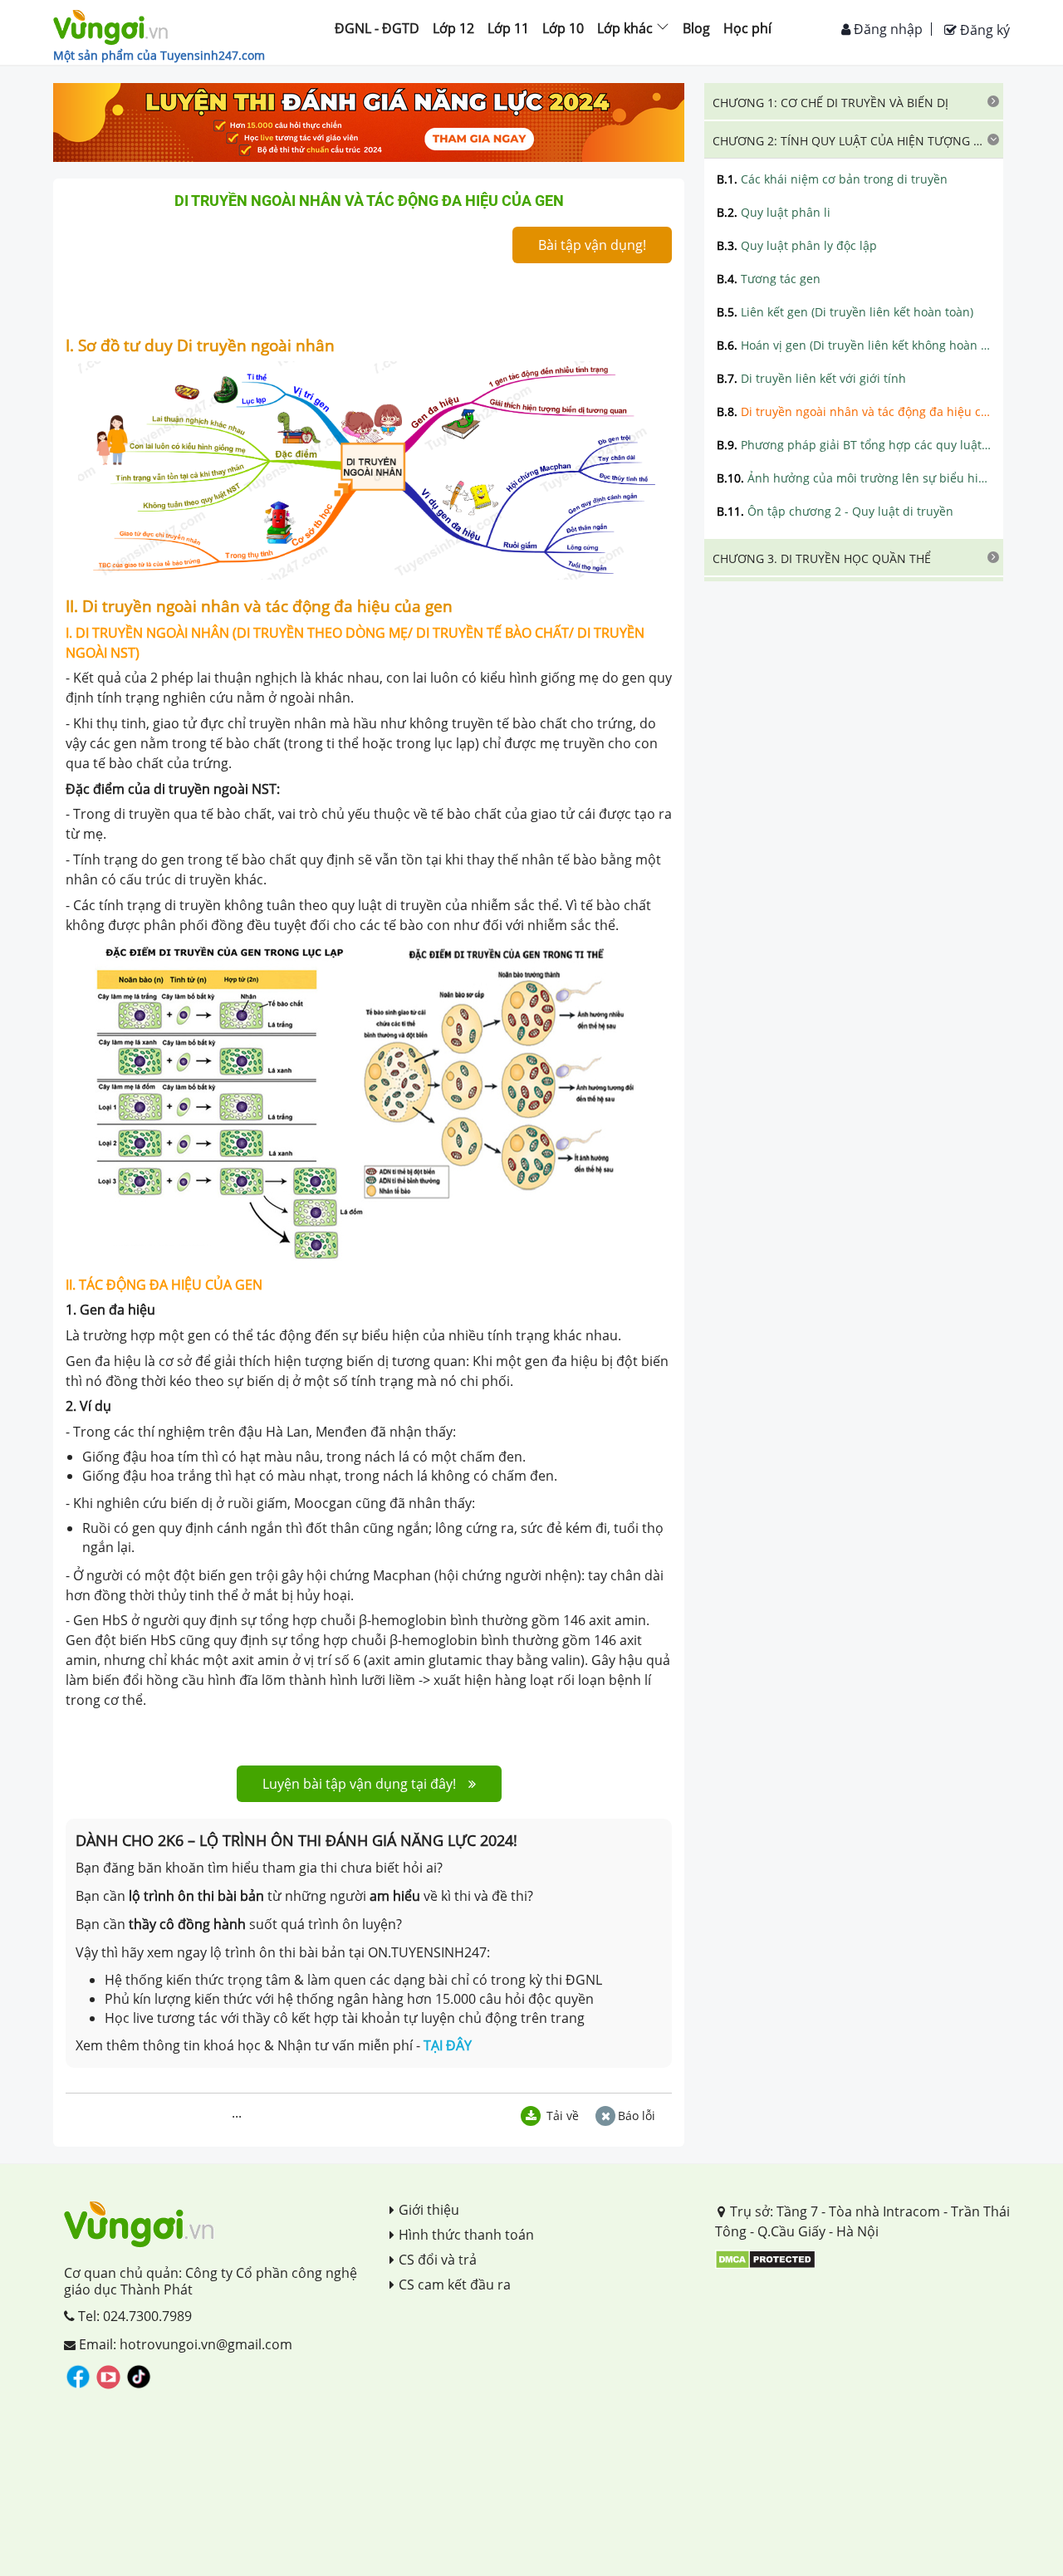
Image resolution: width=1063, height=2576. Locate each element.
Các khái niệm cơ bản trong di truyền (832, 179)
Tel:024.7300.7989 (133, 2316)
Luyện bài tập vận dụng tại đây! (359, 1784)
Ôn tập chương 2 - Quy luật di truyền (835, 511)
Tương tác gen (769, 279)
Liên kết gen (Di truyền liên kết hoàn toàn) (845, 312)
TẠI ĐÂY (448, 2045)
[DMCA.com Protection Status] (765, 2259)
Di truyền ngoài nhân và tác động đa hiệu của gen (854, 411)
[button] (854, 101)
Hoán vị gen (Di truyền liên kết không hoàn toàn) (854, 345)
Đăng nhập (887, 29)
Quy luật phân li (774, 212)
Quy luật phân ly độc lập (797, 245)
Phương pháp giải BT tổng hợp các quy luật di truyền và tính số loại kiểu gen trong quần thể (854, 445)
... (237, 2113)
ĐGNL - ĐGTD (377, 28)
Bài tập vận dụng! (592, 245)
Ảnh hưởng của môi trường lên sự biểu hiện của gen (854, 478)
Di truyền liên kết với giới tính (811, 378)
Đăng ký (983, 30)
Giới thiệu (429, 2210)
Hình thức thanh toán (466, 2235)
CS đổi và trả (438, 2260)
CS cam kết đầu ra (455, 2285)
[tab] (854, 101)
